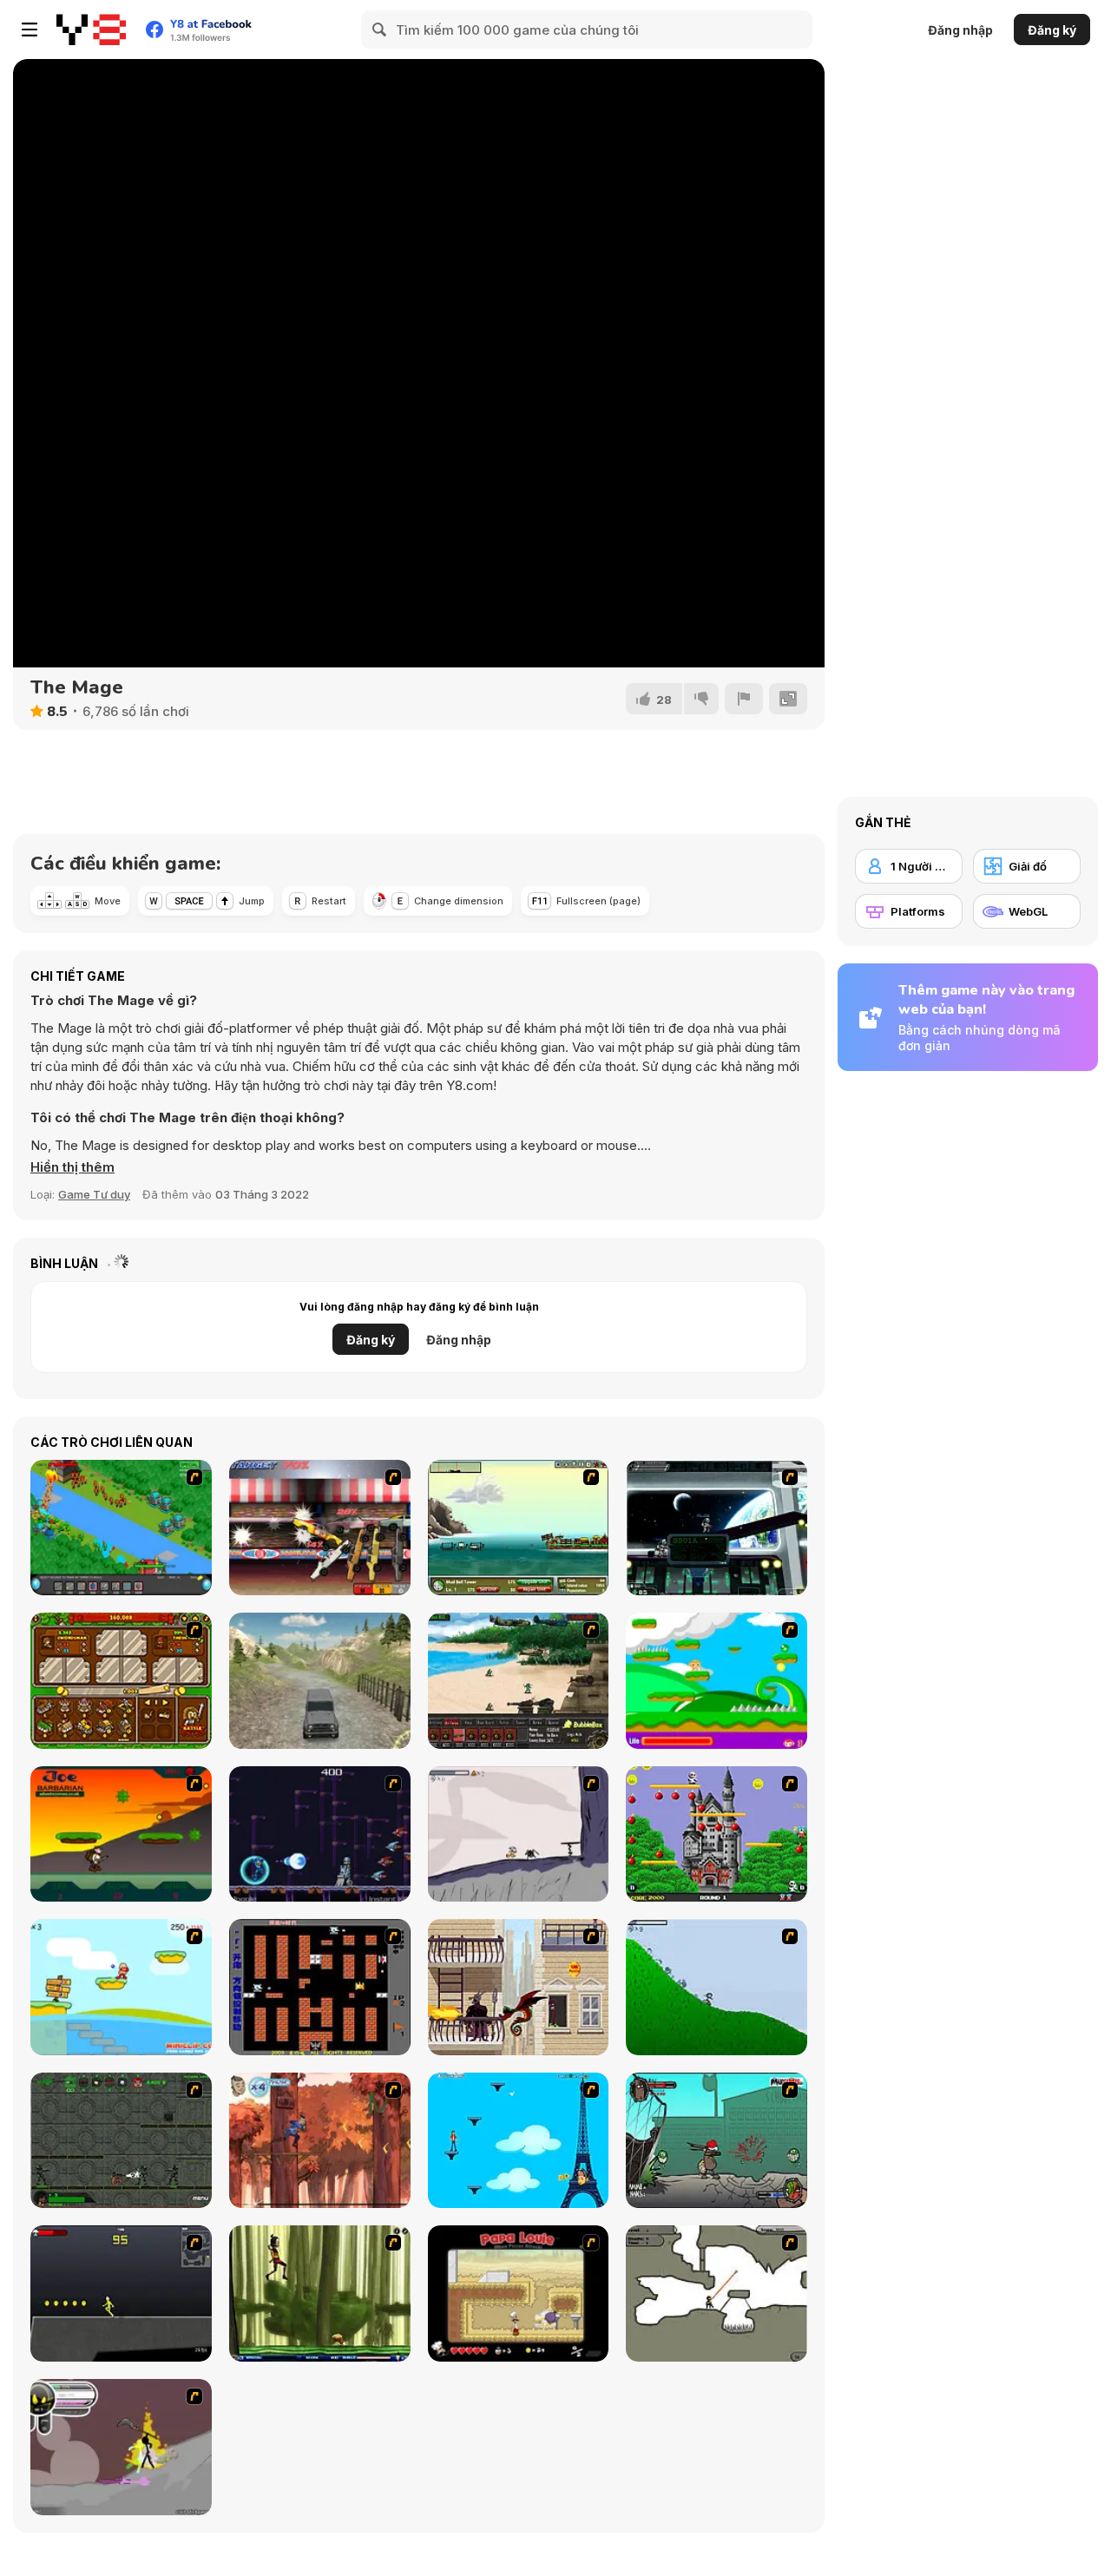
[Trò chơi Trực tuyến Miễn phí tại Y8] (91, 30)
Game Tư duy (94, 1194)
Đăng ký (1052, 30)
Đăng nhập (960, 30)
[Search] (380, 30)
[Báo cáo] (744, 699)
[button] (72, 1167)
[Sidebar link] (30, 30)
